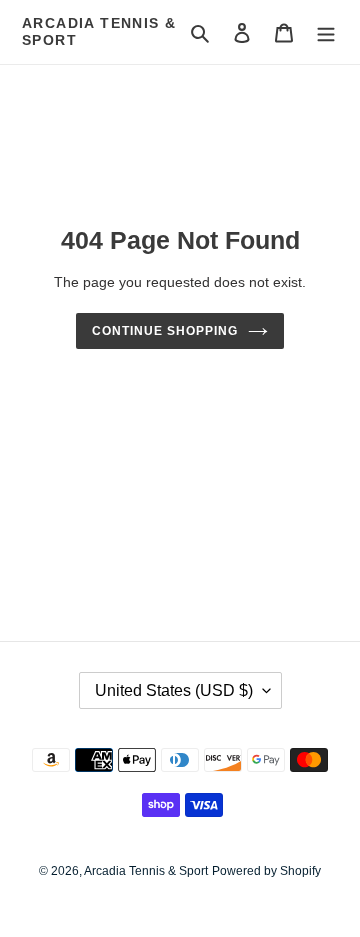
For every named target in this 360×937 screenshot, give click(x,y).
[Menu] (326, 32)
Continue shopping (165, 331)
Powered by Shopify (266, 871)
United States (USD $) (174, 690)
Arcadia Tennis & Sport (99, 31)
